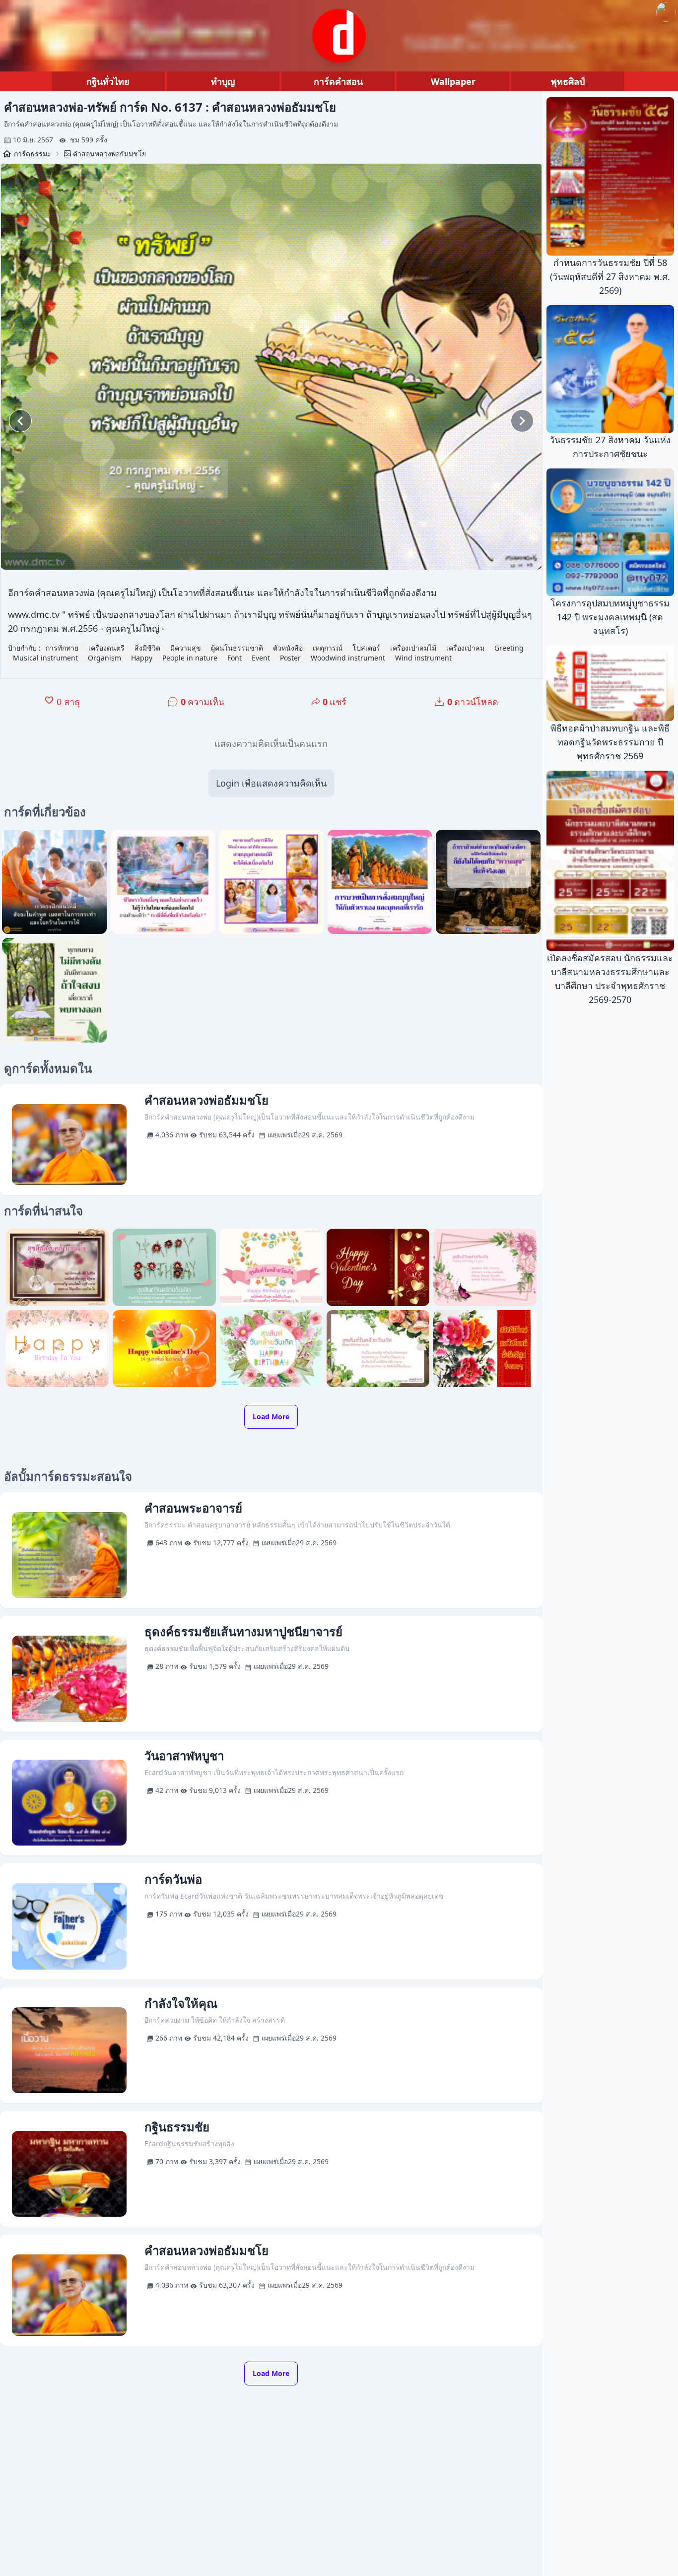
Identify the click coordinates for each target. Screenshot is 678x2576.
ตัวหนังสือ (288, 648)
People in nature (190, 658)
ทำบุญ (223, 81)
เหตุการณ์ (328, 648)
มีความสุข (186, 648)
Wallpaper (453, 81)
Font (235, 658)
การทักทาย (62, 648)
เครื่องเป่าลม (465, 648)
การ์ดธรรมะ (33, 154)
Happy (142, 658)
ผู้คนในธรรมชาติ (237, 648)
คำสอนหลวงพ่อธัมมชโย (109, 154)
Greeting (509, 648)
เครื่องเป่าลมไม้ (413, 648)
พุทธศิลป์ (568, 81)
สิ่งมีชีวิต (147, 648)
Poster (290, 658)
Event (261, 658)
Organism (104, 658)
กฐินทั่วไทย (108, 81)
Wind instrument (423, 658)
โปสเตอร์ (366, 648)
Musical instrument (45, 658)
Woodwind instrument (348, 658)
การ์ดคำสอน (338, 81)
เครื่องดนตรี (106, 648)
